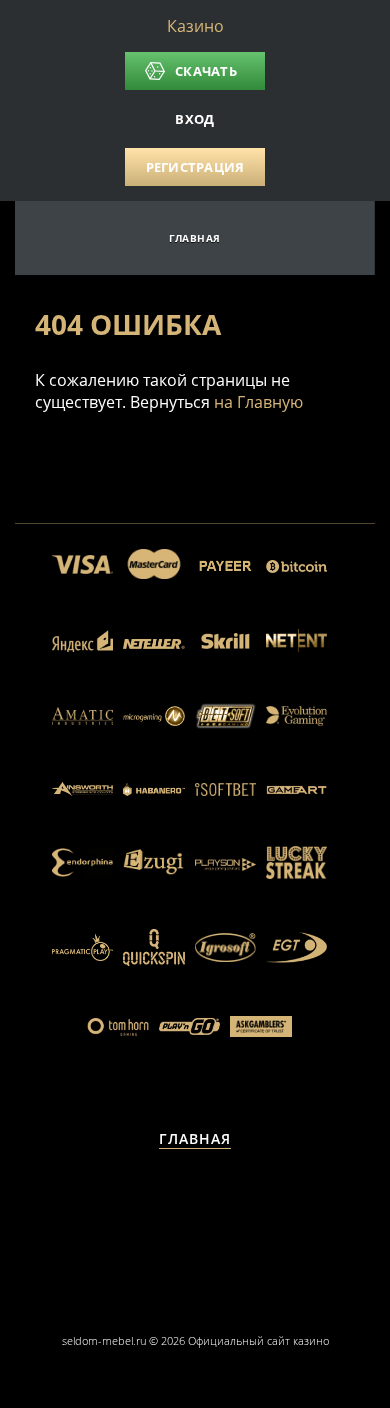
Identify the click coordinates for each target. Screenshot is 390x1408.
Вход (194, 119)
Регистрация (195, 167)
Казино (195, 26)
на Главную (258, 402)
